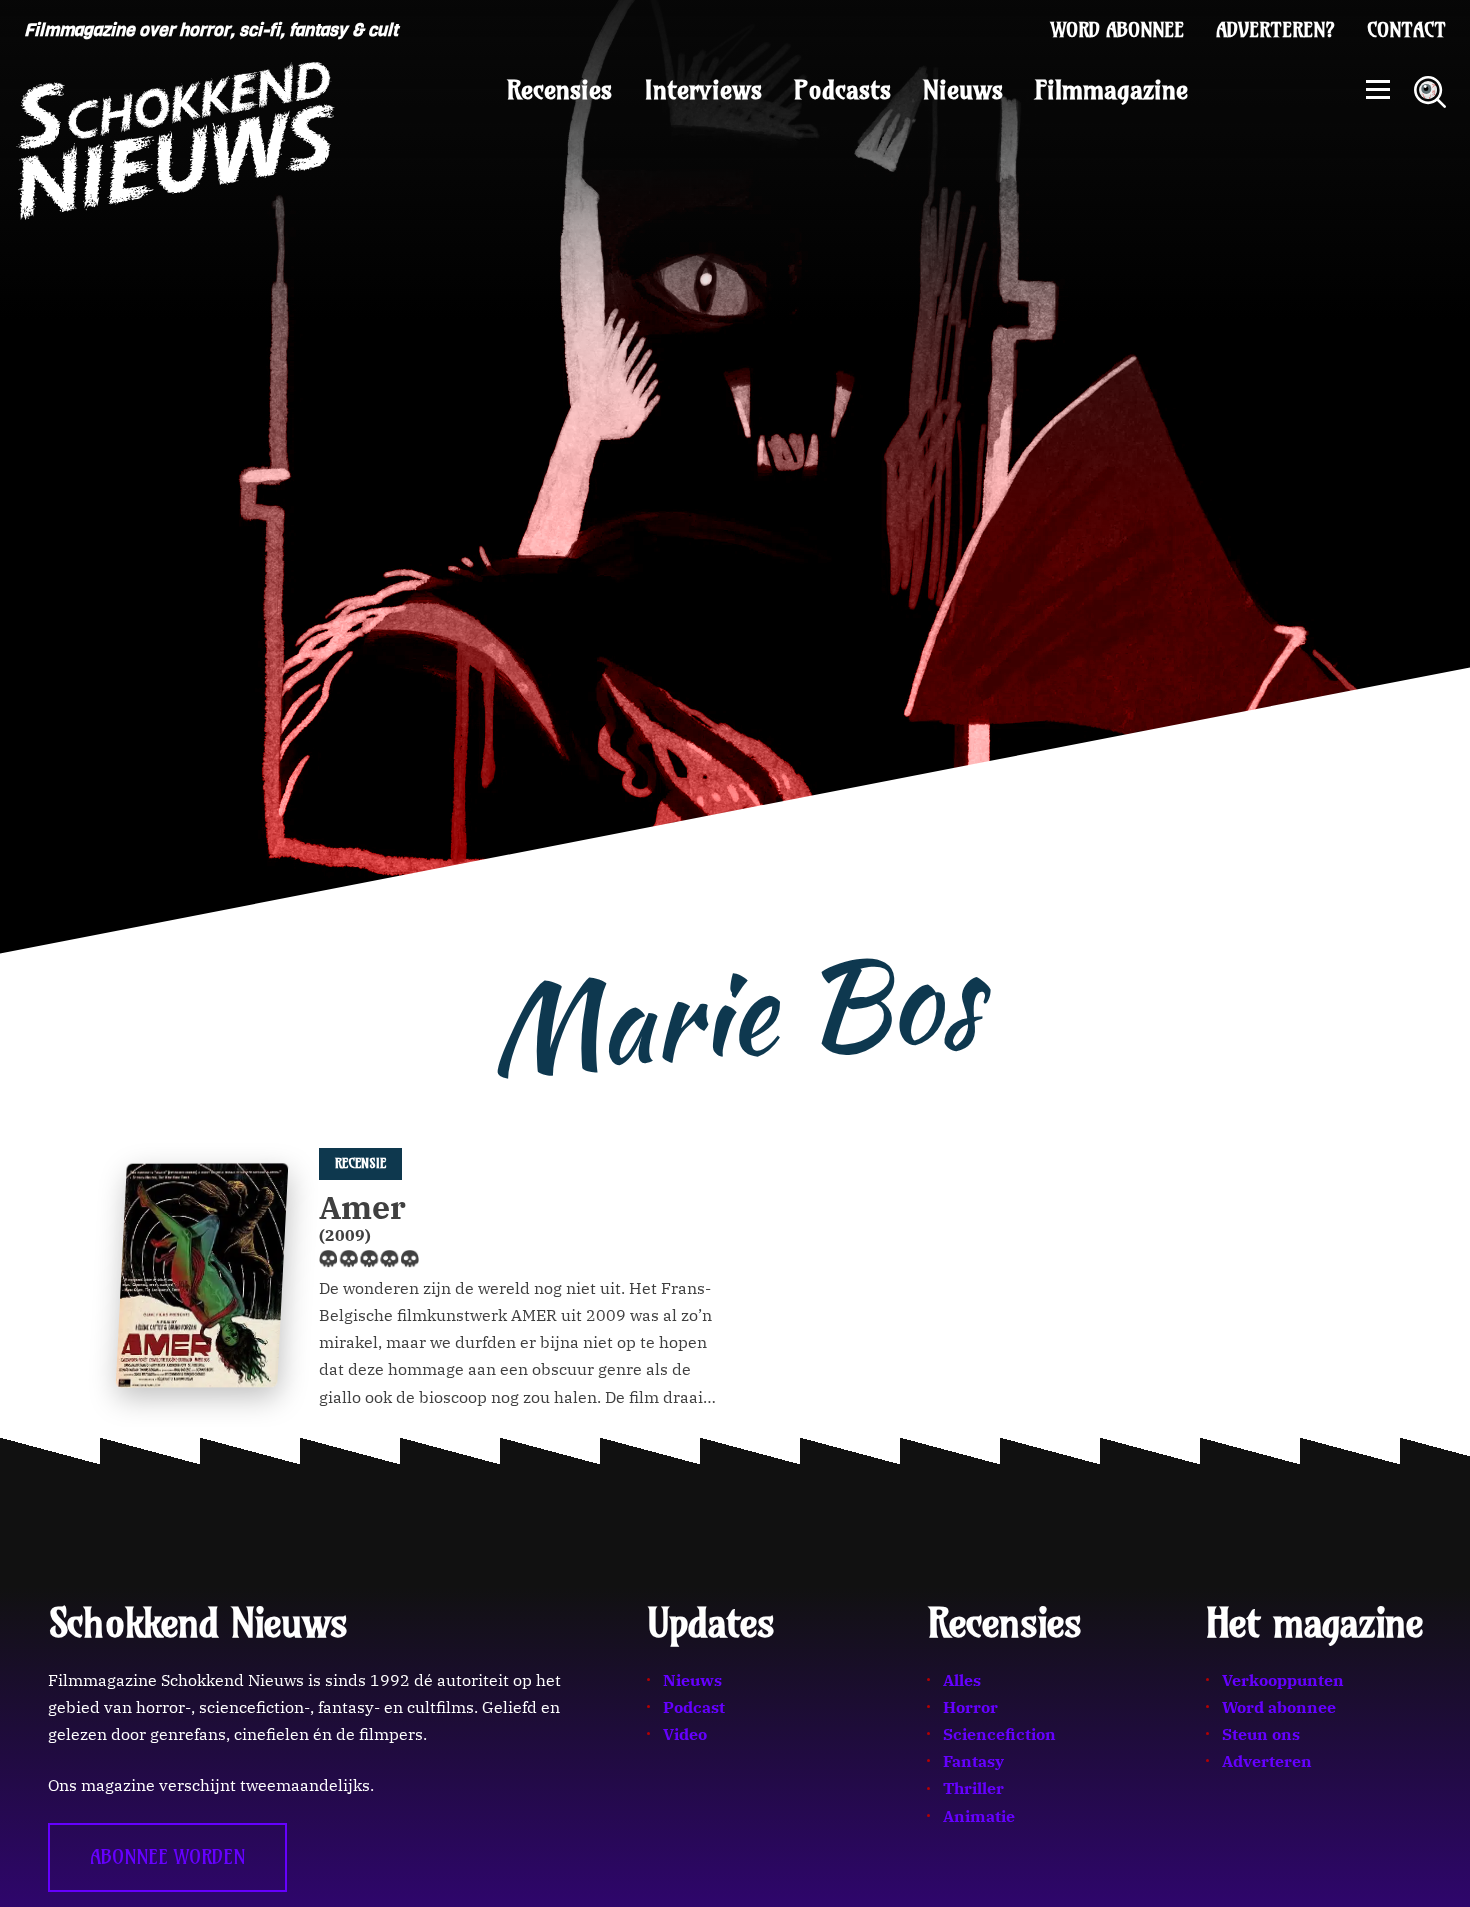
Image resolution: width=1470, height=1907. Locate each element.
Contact (1406, 30)
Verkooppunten (1283, 1680)
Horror (970, 1707)
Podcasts (842, 90)
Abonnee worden (167, 1857)
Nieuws (963, 90)
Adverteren (1267, 1761)
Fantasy (973, 1761)
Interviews (703, 90)
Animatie (979, 1816)
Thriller (973, 1788)
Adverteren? (1275, 30)
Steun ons (1261, 1734)
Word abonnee (1117, 30)
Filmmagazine (1111, 90)
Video (685, 1734)
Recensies (559, 90)
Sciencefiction (999, 1734)
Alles (962, 1680)
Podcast (694, 1707)
